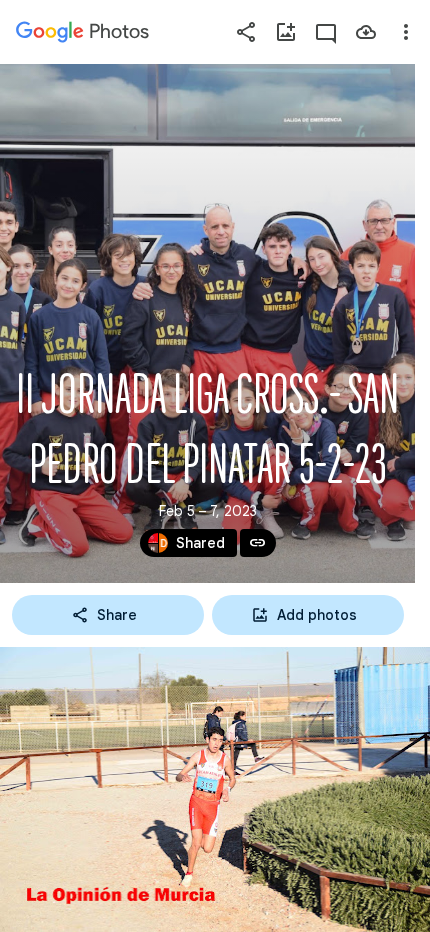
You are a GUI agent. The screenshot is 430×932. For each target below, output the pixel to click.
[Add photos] (286, 32)
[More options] (406, 32)
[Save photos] (366, 32)
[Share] (246, 32)
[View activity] (326, 32)
